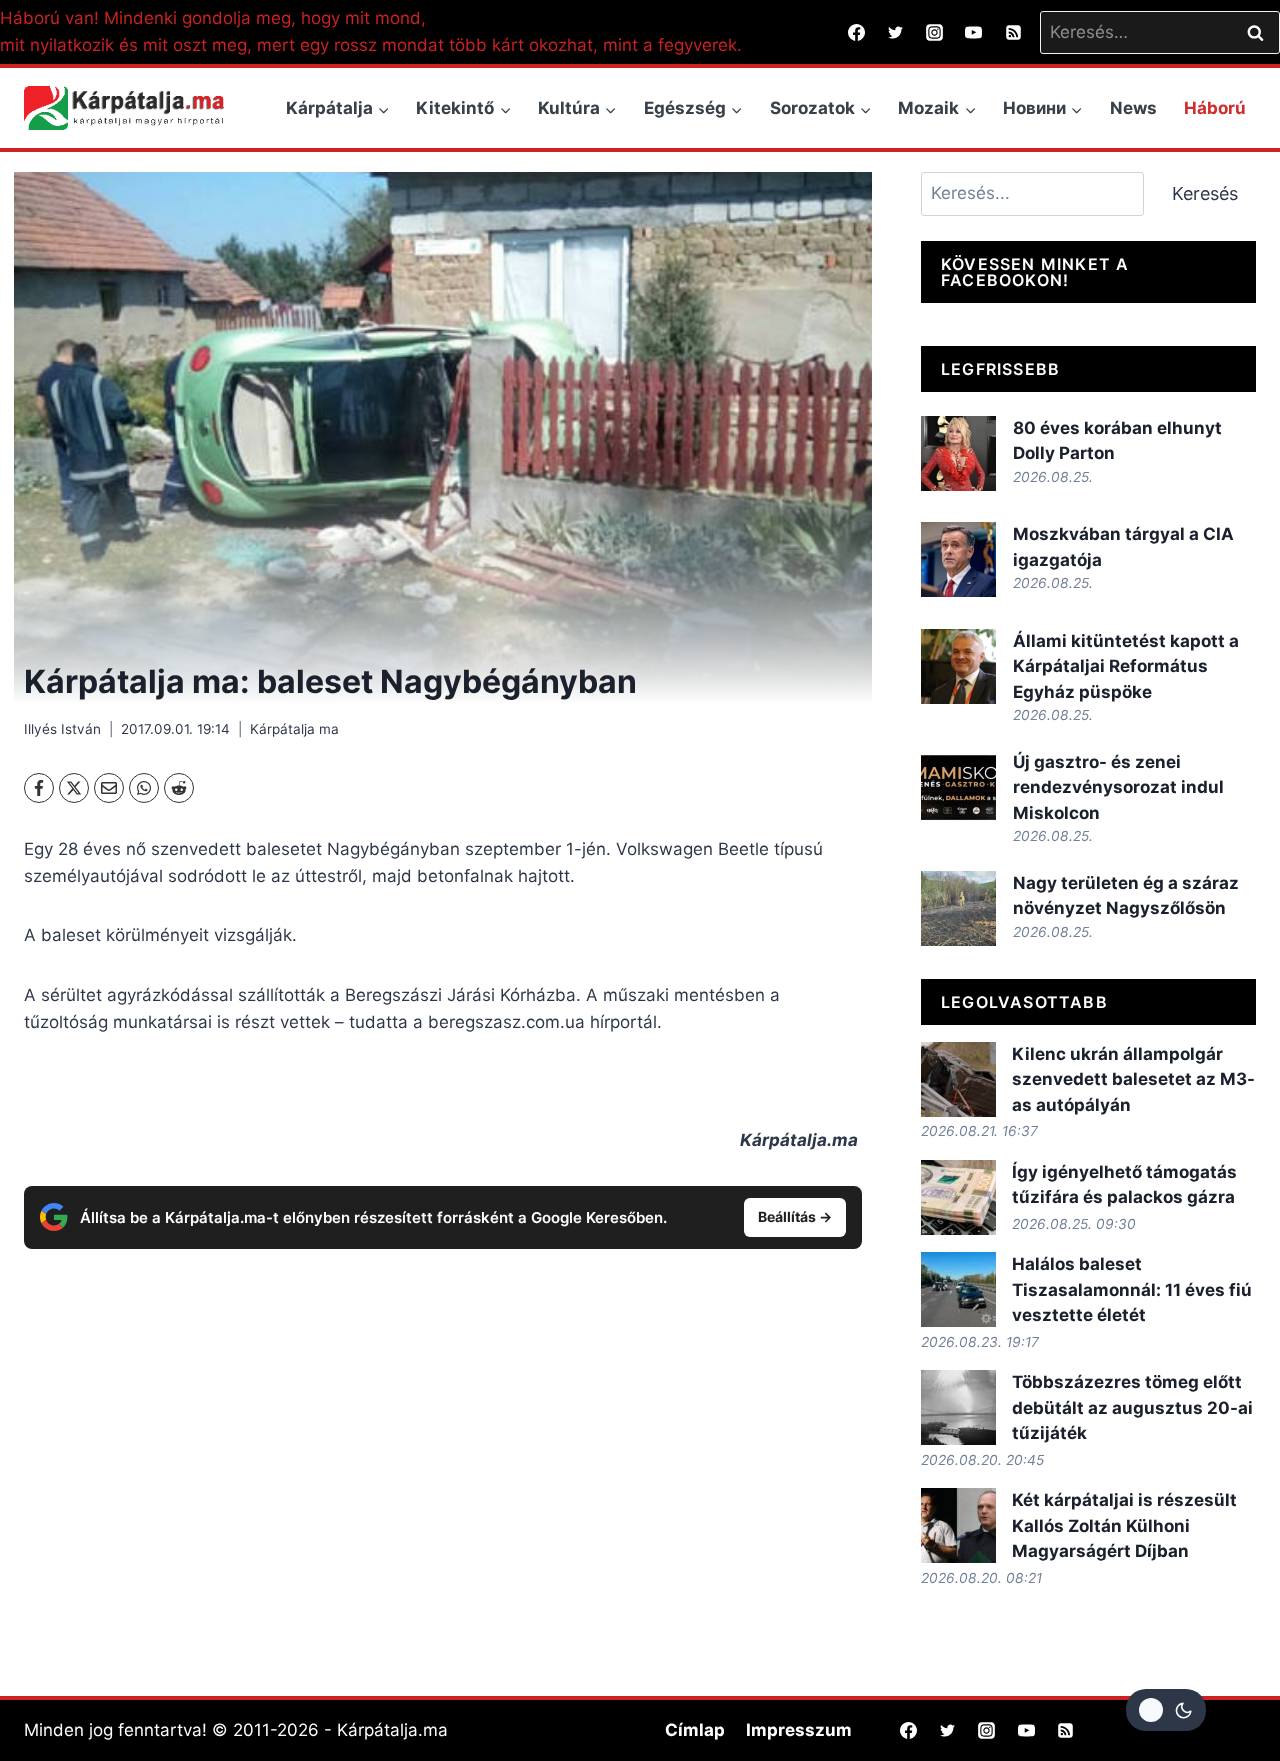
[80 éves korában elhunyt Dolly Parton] (958, 453)
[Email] (109, 788)
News (1133, 108)
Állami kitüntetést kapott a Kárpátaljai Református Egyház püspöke (1126, 666)
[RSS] (1013, 32)
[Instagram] (935, 32)
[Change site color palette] (1166, 1710)
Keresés (1205, 193)
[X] (74, 788)
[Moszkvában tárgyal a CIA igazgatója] (958, 559)
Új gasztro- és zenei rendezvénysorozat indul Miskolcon (1118, 787)
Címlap (695, 1730)
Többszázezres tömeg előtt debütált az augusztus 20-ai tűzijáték (1132, 1407)
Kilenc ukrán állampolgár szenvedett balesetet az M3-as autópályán (1133, 1079)
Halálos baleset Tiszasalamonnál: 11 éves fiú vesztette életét (1132, 1289)
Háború (1215, 108)
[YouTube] (974, 32)
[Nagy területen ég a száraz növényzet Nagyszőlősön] (958, 908)
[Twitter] (896, 32)
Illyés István (62, 729)
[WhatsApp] (144, 788)
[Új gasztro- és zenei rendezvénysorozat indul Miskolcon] (958, 787)
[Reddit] (179, 788)
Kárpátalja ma (294, 729)
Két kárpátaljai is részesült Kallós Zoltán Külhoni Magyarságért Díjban (1124, 1525)
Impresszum (799, 1730)
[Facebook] (857, 32)
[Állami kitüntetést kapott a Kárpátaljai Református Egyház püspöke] (958, 666)
